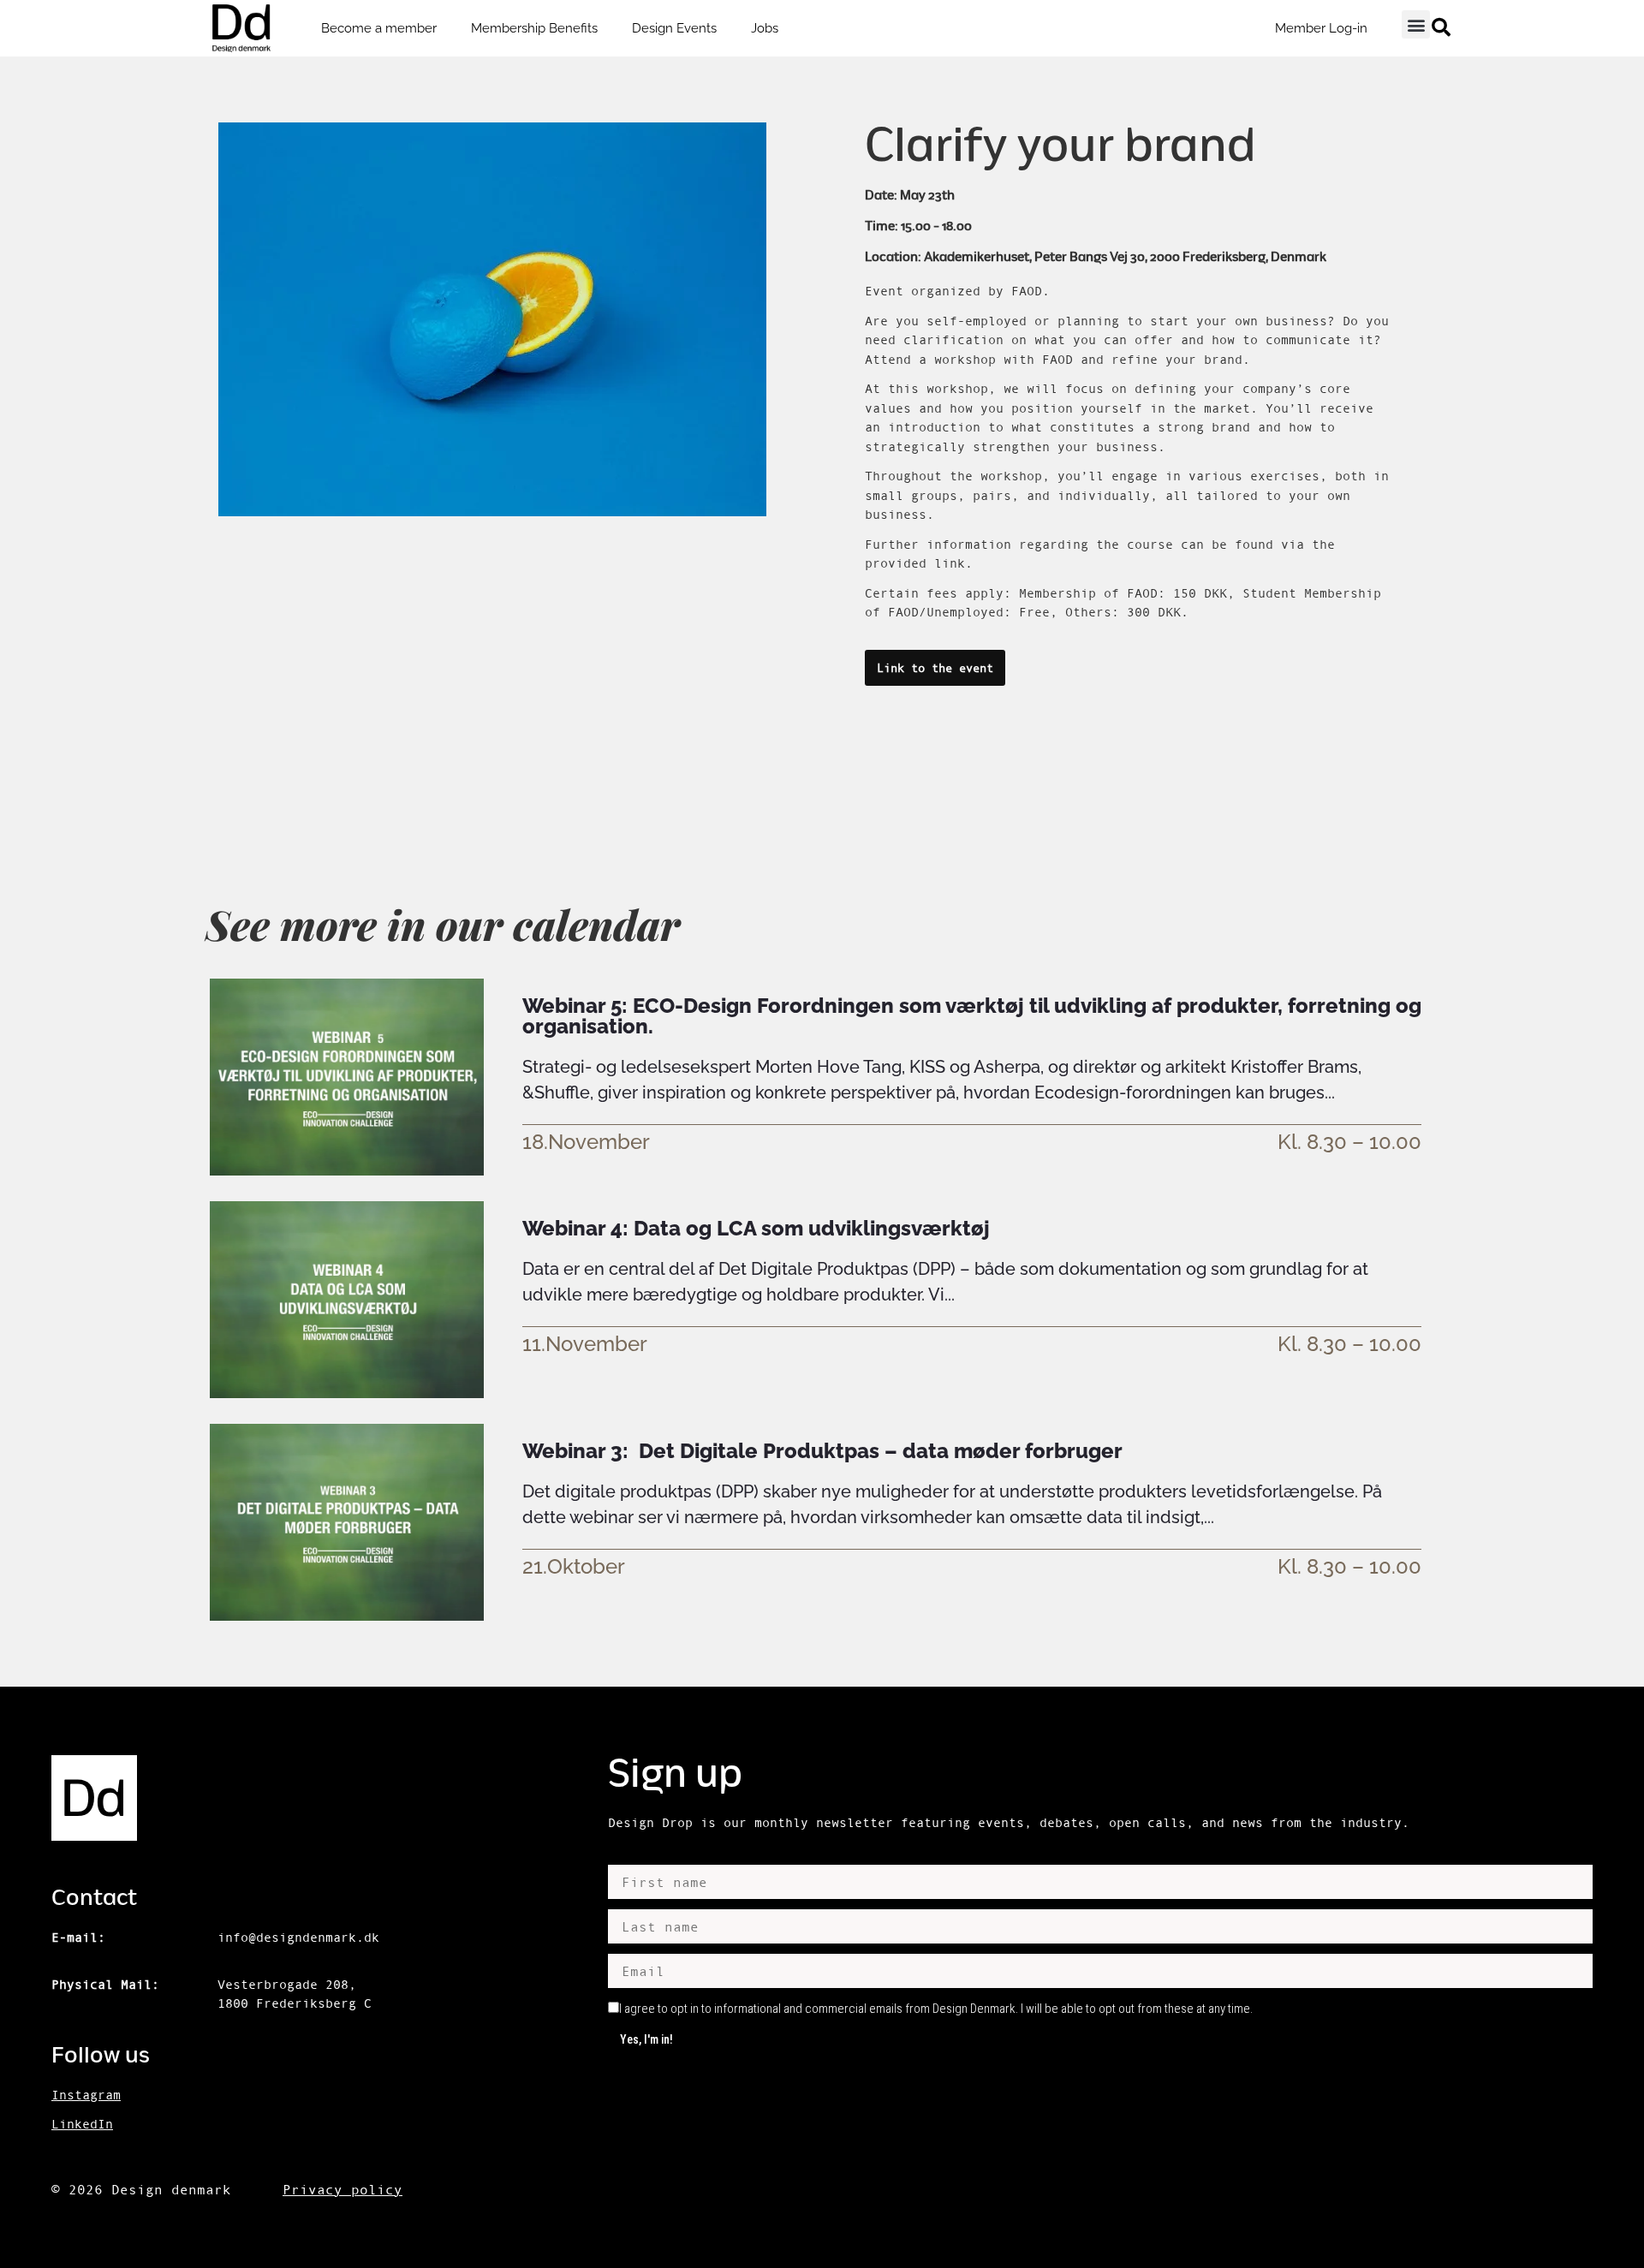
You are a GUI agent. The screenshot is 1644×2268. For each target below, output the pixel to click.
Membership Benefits (534, 28)
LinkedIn (82, 2124)
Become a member (379, 28)
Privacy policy (342, 2189)
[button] (1416, 24)
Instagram (86, 2095)
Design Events (674, 28)
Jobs (765, 28)
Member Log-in (1321, 28)
